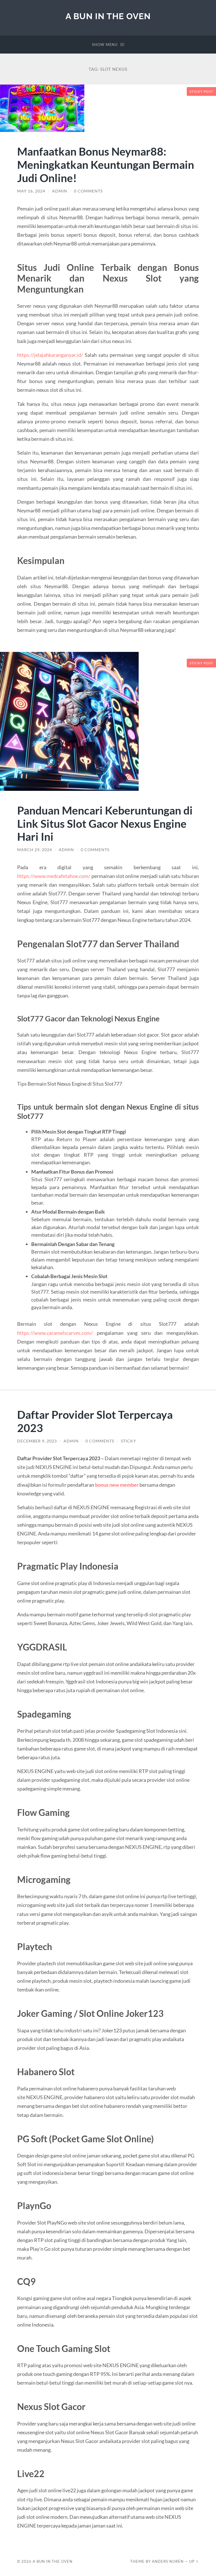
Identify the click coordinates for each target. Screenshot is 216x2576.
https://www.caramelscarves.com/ (55, 1333)
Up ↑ (194, 2561)
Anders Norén (168, 2561)
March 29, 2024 (35, 850)
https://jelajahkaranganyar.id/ (50, 355)
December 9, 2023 (37, 1441)
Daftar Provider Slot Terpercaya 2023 (95, 1421)
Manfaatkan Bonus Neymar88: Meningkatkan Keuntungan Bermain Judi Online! (106, 164)
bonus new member (117, 1485)
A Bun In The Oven (108, 16)
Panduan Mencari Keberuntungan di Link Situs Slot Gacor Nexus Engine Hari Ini (105, 823)
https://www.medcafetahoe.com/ (54, 876)
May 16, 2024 (31, 191)
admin (60, 191)
